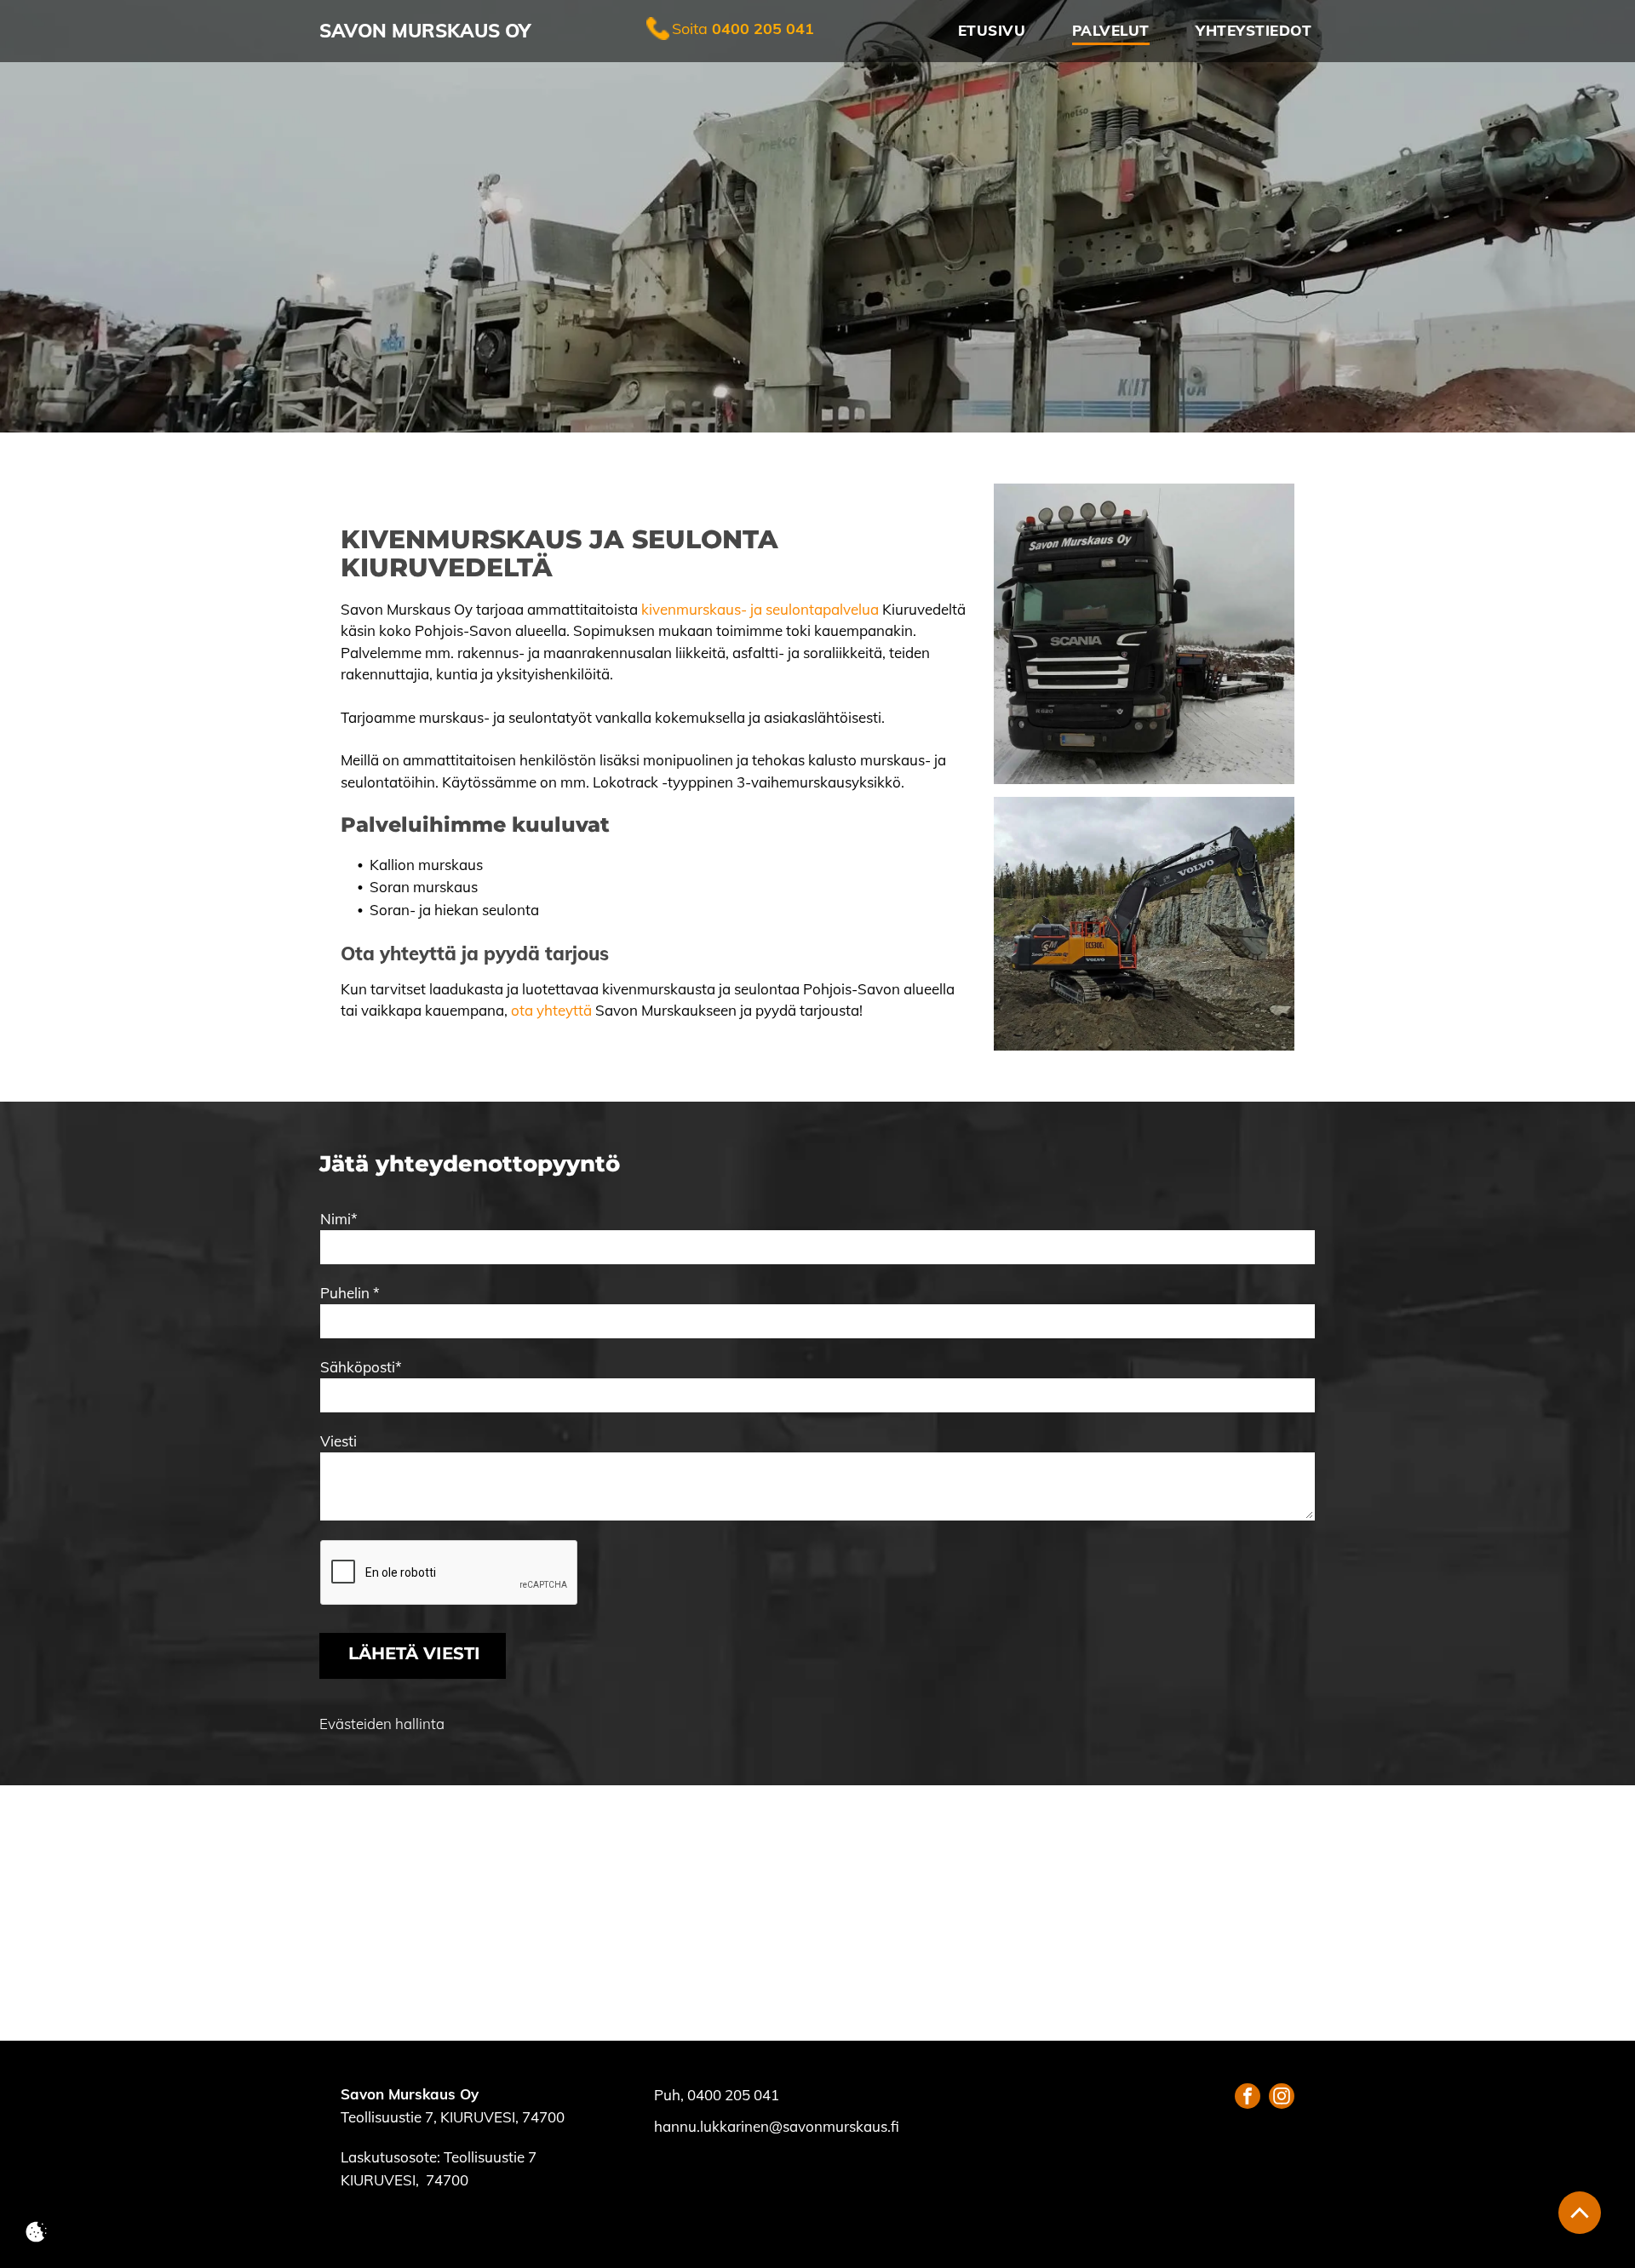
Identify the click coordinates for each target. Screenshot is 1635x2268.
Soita (690, 29)
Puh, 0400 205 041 (717, 2095)
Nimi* (339, 1219)
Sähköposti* (361, 1367)
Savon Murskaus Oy (425, 31)
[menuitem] (986, 31)
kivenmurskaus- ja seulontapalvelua (760, 609)
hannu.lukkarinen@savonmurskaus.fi (777, 2126)
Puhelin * (350, 1293)
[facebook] (1248, 2098)
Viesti (338, 1441)
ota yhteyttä (551, 1010)
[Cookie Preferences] (36, 2232)
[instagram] (1282, 2098)
